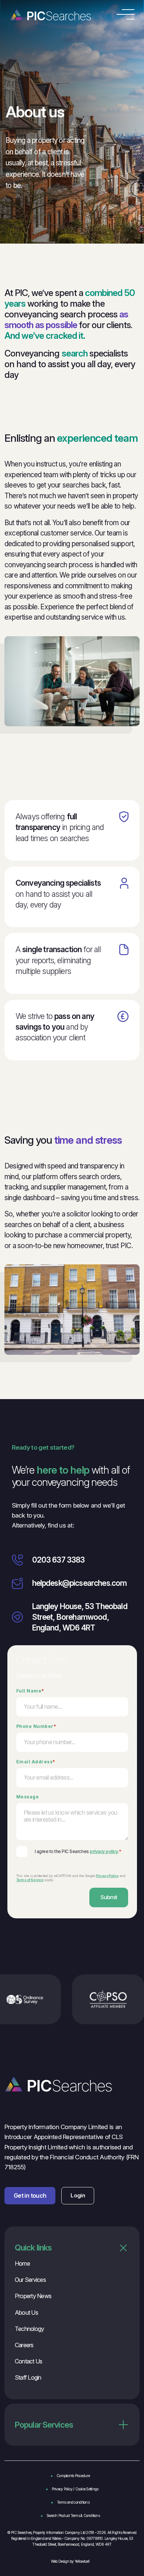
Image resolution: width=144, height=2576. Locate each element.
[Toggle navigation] (126, 14)
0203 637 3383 (59, 1560)
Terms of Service (30, 1880)
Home (22, 2263)
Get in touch (30, 2196)
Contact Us (28, 2361)
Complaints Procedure (73, 2476)
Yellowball (82, 2561)
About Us (26, 2312)
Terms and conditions (73, 2502)
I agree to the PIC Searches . (78, 1851)
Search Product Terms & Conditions (73, 2515)
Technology (29, 2329)
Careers (24, 2345)
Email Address (36, 1761)
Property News (33, 2296)
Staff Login (28, 2377)
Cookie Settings (87, 2489)
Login (78, 2195)
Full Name (30, 1691)
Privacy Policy (107, 1876)
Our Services (30, 2280)
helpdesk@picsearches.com (80, 1583)
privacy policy (104, 1851)
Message (28, 1797)
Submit (109, 1897)
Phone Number (36, 1726)
